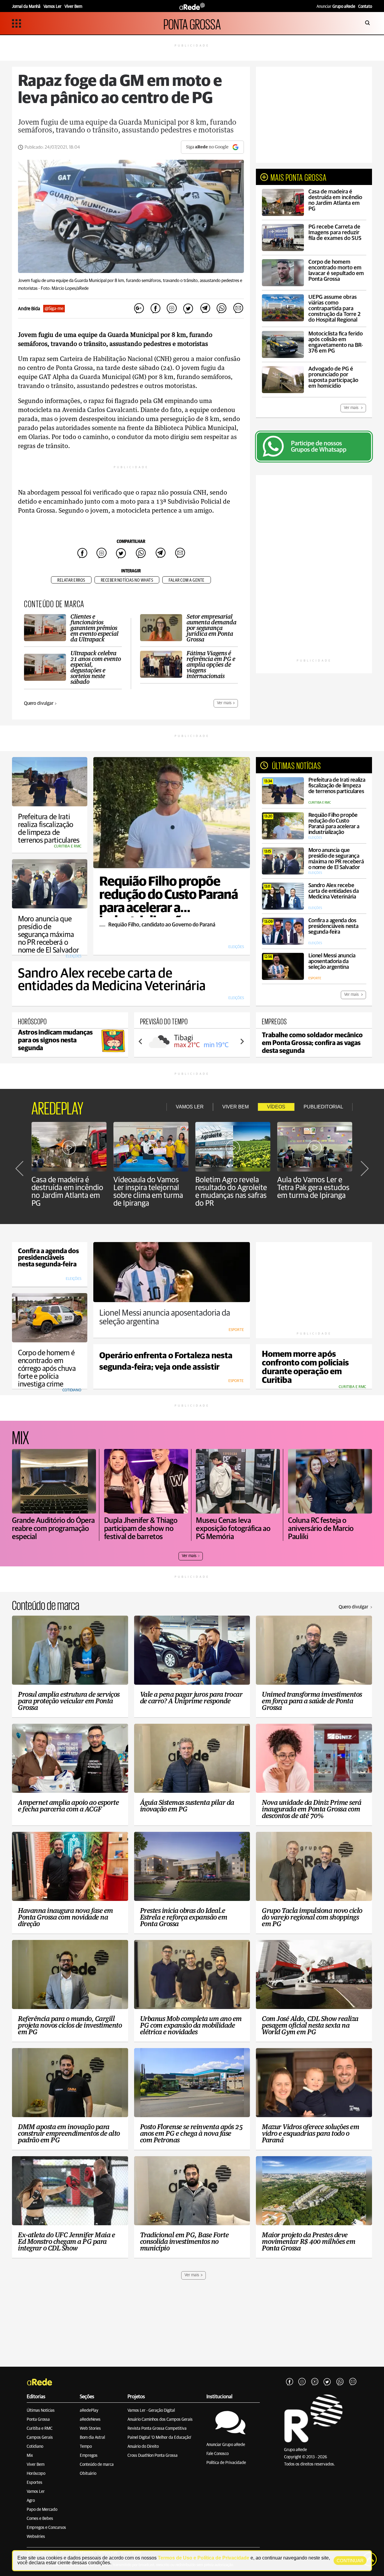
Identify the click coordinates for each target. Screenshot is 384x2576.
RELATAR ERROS (71, 580)
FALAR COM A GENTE (187, 580)
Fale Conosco (217, 2454)
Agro (31, 2501)
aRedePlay (89, 2411)
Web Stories (90, 2429)
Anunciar (336, 7)
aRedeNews (90, 2420)
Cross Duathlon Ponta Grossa (153, 2456)
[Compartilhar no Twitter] (188, 309)
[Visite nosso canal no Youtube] (315, 2382)
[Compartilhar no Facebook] (155, 309)
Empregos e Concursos (46, 2528)
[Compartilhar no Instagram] (172, 309)
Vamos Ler (36, 2492)
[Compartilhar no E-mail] (238, 309)
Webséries (36, 2537)
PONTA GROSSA (192, 23)
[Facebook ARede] (289, 2382)
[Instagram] (302, 2382)
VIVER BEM (235, 1107)
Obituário (88, 2474)
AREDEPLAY (57, 1107)
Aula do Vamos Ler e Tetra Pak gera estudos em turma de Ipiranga (313, 1188)
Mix (30, 2456)
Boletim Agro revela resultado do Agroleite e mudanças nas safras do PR (231, 1192)
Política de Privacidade (226, 2463)
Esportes (34, 2483)
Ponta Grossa (38, 2420)
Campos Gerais (40, 2438)
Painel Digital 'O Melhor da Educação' (159, 2438)
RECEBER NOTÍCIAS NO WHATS (127, 580)
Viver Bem (36, 2465)
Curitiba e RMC (40, 2429)
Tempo (86, 2447)
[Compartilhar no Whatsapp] (221, 309)
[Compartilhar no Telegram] (205, 309)
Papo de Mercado (42, 2510)
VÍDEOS (276, 1107)
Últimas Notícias (41, 2411)
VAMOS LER (190, 1107)
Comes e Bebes (40, 2519)
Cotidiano (35, 2447)
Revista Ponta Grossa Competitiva (157, 2429)
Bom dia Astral (92, 2438)
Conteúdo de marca (97, 2465)
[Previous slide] (141, 1041)
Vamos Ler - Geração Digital (151, 2411)
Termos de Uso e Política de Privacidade (204, 2558)
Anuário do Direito (143, 2447)
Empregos (89, 2456)
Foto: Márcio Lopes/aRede (65, 288)
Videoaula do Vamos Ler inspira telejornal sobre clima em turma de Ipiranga (148, 1192)
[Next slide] (242, 1041)
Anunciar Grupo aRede (226, 2445)
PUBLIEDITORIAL (323, 1107)
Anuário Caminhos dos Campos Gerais (160, 2420)
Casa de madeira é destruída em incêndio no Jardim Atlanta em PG (67, 1192)
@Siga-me (54, 309)
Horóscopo (36, 2474)
